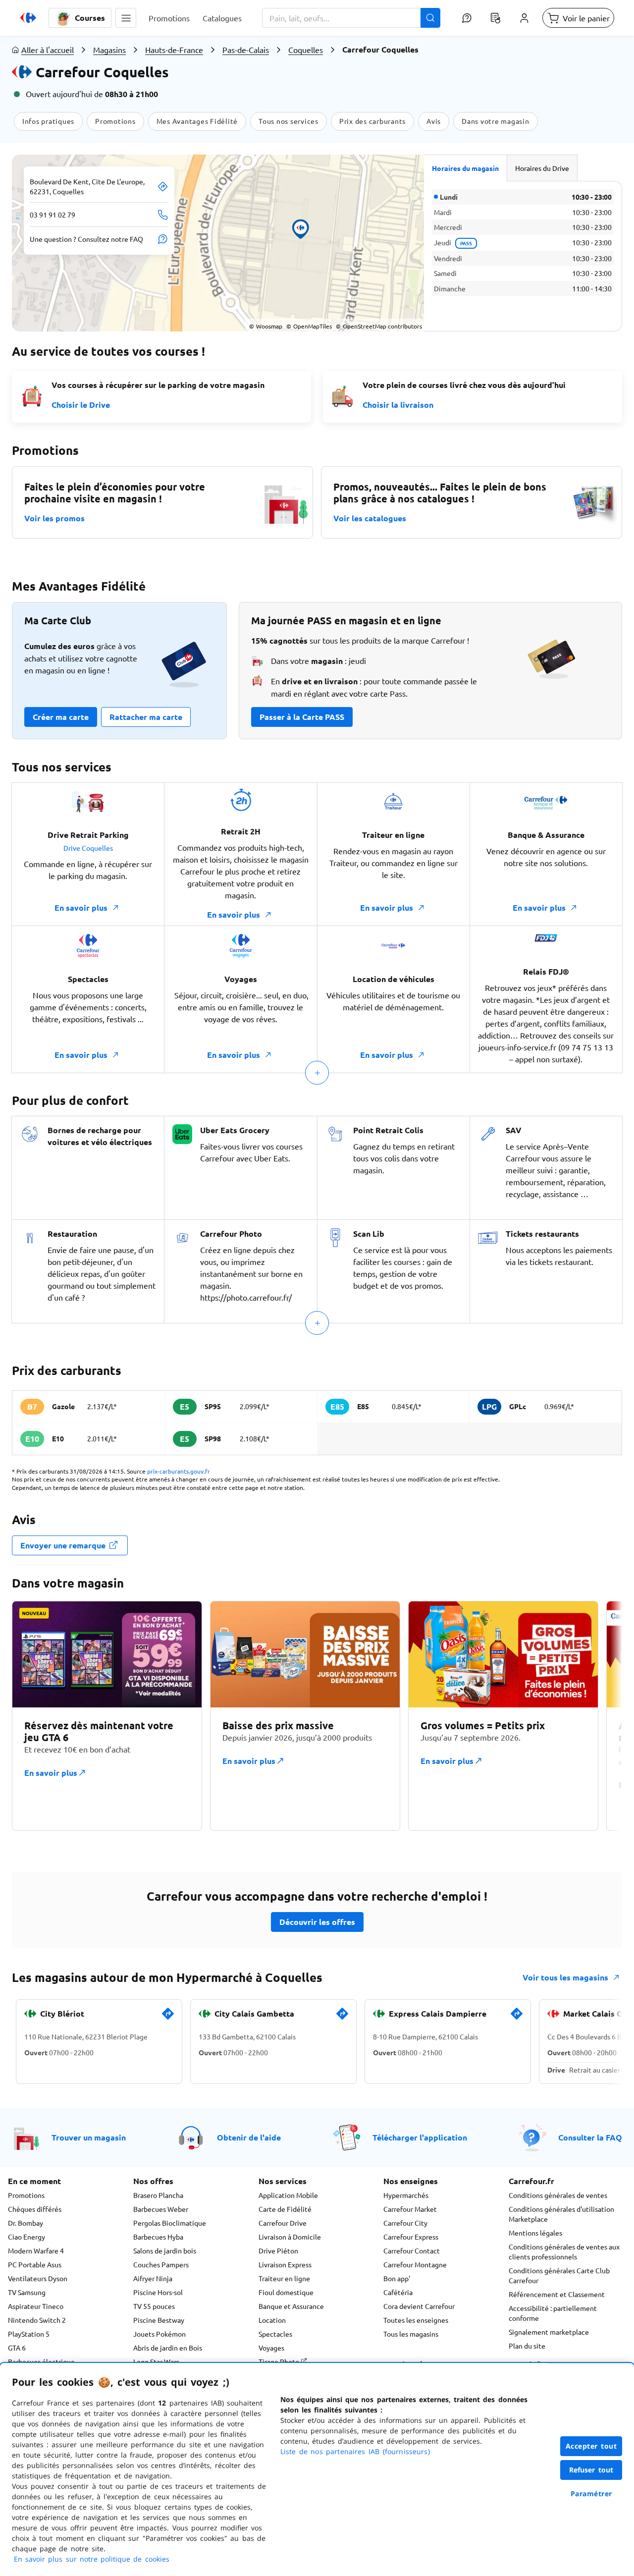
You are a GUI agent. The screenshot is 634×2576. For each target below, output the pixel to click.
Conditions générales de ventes (558, 2195)
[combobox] (351, 18)
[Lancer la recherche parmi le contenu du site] (430, 18)
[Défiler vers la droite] (598, 1722)
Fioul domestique (286, 2292)
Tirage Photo (280, 2361)
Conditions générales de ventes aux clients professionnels (564, 2251)
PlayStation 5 (29, 2334)
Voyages (271, 2348)
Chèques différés (35, 2209)
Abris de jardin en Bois (168, 2348)
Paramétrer (591, 2494)
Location (272, 2320)
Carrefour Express (411, 2237)
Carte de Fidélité (285, 2209)
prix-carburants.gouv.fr (179, 1471)
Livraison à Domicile (290, 2237)
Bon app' (397, 2278)
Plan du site (527, 2346)
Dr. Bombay (26, 2223)
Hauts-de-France (174, 50)
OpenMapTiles (309, 326)
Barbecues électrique (41, 2361)
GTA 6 (17, 2348)
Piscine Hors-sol (158, 2292)
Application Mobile (288, 2195)
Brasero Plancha (158, 2195)
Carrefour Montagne (415, 2264)
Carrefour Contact (412, 2250)
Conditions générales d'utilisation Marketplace (561, 2214)
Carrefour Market (410, 2209)
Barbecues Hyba (158, 2237)
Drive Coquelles (88, 848)
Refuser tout (591, 2470)
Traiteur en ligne (284, 2278)
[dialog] (317, 2469)
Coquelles (306, 50)
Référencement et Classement (557, 2294)
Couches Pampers (161, 2264)
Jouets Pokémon (159, 2334)
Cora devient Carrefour (419, 2306)
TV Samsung (27, 2292)
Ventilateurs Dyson (38, 2278)
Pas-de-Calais (246, 50)
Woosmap (266, 326)
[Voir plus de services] (317, 1073)
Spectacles (275, 2334)
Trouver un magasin (89, 2137)
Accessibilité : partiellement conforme (553, 2313)
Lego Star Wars (156, 2361)
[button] (126, 18)
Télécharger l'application (420, 2137)
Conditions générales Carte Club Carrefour (559, 2275)
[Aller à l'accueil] (28, 18)
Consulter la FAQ (590, 2137)
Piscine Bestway (159, 2320)
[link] (168, 2018)
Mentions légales (535, 2233)
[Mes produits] (495, 18)
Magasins (109, 50)
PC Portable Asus (35, 2264)
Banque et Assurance (291, 2306)
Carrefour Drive (283, 2223)
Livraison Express (285, 2264)
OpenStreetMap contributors (379, 326)
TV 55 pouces (154, 2306)
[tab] (466, 168)
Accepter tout (591, 2446)
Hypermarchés (406, 2195)
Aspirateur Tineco (36, 2306)
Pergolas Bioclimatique (170, 2223)
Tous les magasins (411, 2334)
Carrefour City (405, 2223)
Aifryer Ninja (153, 2278)
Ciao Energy (26, 2237)
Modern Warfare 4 (36, 2250)
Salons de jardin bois (165, 2250)
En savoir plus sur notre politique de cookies (92, 2559)
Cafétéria (398, 2292)
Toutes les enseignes (416, 2320)
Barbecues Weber (161, 2209)
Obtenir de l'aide (249, 2137)
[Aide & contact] (467, 18)
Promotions (26, 2195)
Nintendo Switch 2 (37, 2320)
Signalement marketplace (549, 2332)
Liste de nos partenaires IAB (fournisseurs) (355, 2451)
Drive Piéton (278, 2250)
